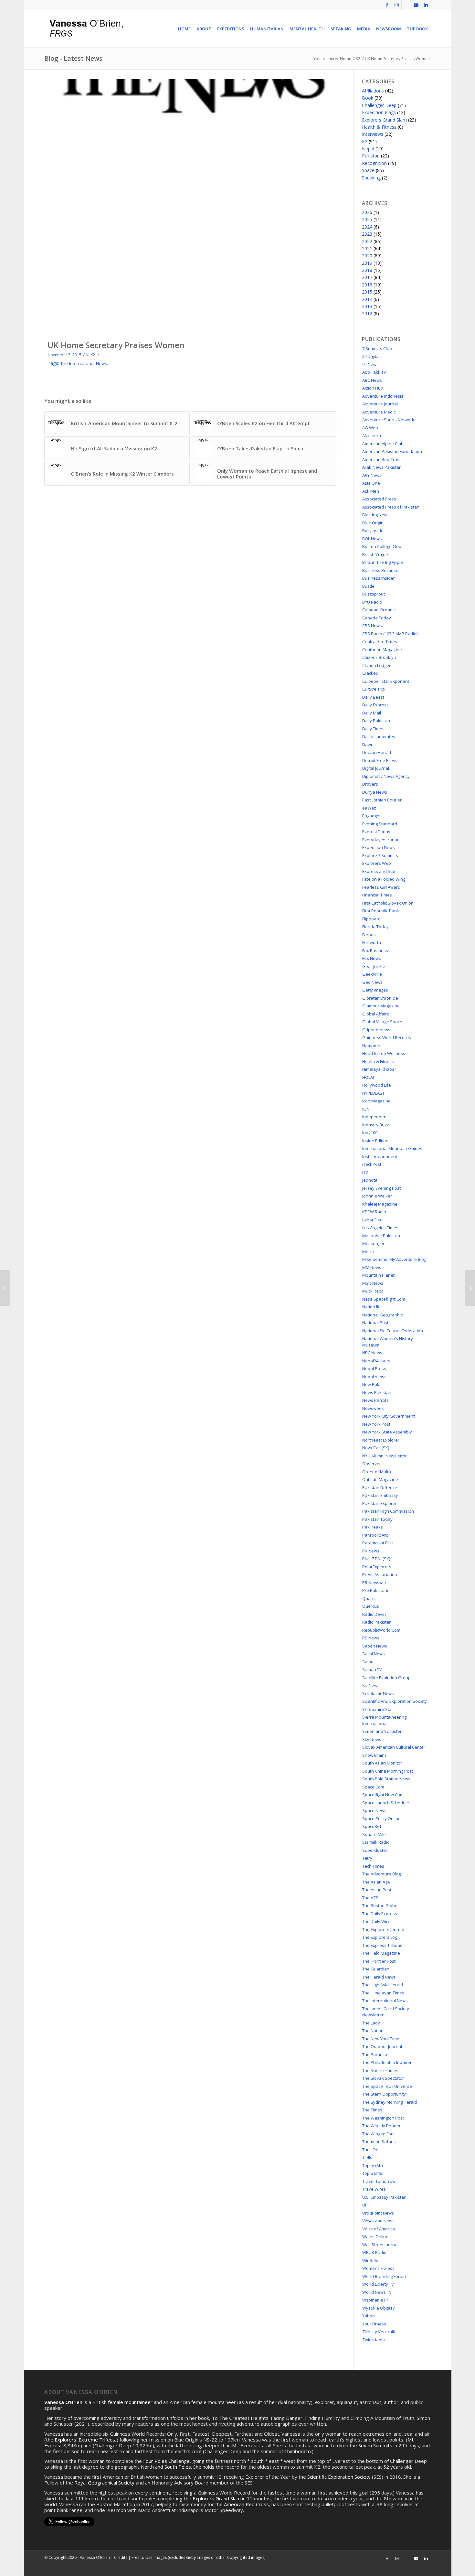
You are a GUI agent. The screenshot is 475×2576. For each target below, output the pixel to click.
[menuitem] (184, 29)
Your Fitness (374, 2324)
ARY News (372, 475)
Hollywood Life (377, 1085)
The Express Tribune (382, 1945)
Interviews (373, 134)
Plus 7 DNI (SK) (376, 1559)
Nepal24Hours (376, 1361)
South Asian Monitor (382, 1763)
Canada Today (377, 618)
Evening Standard (380, 824)
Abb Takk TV (374, 372)
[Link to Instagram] (397, 5)
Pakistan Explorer (380, 1503)
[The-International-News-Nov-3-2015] (191, 208)
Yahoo (369, 2316)
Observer (372, 1464)
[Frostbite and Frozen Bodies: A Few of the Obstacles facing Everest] (5, 1288)
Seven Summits (375, 2445)
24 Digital (371, 356)
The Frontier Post (379, 1961)
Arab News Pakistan (382, 467)
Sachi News (374, 1654)
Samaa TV (372, 1669)
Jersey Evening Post (381, 1188)
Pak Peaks (373, 1527)
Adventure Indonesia (383, 396)
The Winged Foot (379, 2134)
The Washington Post (383, 2118)
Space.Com (373, 1787)
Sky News (372, 1739)
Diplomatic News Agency (386, 776)
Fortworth (372, 942)
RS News (371, 1638)
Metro (368, 1251)
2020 (367, 256)
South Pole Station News (386, 1779)
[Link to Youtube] (416, 5)
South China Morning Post (388, 1771)
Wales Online (375, 2237)
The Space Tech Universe (387, 2086)
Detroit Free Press (380, 760)
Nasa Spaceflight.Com (384, 1299)
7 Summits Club (377, 349)
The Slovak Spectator (383, 2078)
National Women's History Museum (388, 1342)
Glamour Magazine (381, 1006)
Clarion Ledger (376, 665)
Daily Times (373, 729)
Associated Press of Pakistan (391, 507)
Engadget (371, 816)
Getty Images (375, 990)
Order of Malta (377, 1472)
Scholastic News (378, 1693)
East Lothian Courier (382, 800)
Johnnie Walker (377, 1196)
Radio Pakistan (377, 1622)
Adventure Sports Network (388, 420)
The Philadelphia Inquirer (387, 2062)
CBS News (372, 626)
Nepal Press (374, 1368)
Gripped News (376, 1030)
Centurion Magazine (382, 649)
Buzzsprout (374, 594)
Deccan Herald (377, 752)
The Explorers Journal (383, 1929)
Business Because (380, 570)
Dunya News (375, 792)
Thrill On (370, 2150)
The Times (372, 2110)
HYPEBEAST (373, 1093)
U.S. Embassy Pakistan (384, 2197)
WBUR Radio (374, 2252)
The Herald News (379, 1977)
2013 (367, 306)
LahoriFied (372, 1220)
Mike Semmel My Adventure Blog (394, 1259)
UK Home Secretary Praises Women (116, 345)
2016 (367, 285)
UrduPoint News (378, 2213)
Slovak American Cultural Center (394, 1747)
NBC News (372, 1353)
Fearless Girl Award (381, 887)
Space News (374, 1810)
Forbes (369, 935)
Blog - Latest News (73, 58)
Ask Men (371, 491)
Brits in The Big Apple (383, 562)
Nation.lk (371, 1307)
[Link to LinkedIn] (426, 5)
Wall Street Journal (380, 2245)
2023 (367, 234)
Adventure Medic (379, 412)
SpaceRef (372, 1826)
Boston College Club (382, 546)
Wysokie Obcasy (379, 2308)
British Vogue (375, 554)
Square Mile (374, 1834)
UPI (365, 2205)
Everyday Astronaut (382, 840)
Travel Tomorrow (379, 2181)
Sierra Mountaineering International (384, 1720)
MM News (372, 1267)
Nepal (368, 149)
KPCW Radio (374, 1212)
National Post (375, 1323)
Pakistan (371, 156)
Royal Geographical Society (104, 2483)
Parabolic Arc (375, 1535)
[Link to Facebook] (387, 5)
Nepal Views (374, 1377)
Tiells (367, 2157)
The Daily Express (380, 1914)
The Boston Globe (380, 1905)
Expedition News (379, 847)
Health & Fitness (379, 127)
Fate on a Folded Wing (384, 879)
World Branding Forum (384, 2276)
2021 (367, 248)
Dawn (368, 745)
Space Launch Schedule (386, 1803)
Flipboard (371, 919)
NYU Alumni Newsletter (385, 1456)
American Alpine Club (383, 444)
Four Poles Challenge (166, 2461)
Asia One (371, 483)
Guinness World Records (387, 1037)
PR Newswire (375, 1583)
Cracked (370, 673)
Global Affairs (376, 1014)
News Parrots (375, 1400)
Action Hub (373, 388)
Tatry (367, 1858)
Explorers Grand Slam (384, 120)
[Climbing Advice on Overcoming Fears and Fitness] (470, 1288)
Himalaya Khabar (379, 1069)
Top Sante (372, 2173)
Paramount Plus (378, 1543)
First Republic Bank (381, 911)
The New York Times (382, 2039)
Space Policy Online (381, 1819)
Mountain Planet (378, 1275)
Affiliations (373, 91)
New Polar (372, 1384)
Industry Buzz (376, 1125)
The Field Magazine (381, 1953)
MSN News (373, 1283)
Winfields (371, 2260)
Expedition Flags (379, 112)
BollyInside (373, 531)
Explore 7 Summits (380, 855)
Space (368, 170)
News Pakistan (377, 1392)
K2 (93, 355)
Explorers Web (377, 863)
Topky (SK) (372, 2165)
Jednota (370, 1180)
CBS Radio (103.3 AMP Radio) (390, 634)
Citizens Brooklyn (379, 657)
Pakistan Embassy (380, 1495)
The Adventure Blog (381, 1874)
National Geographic (382, 1315)
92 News (370, 364)
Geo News (372, 982)
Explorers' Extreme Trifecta (86, 2440)
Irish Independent (380, 1156)
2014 (367, 299)
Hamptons (372, 1046)
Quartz (369, 1598)
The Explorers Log (380, 1937)
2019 (367, 263)
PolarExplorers (377, 1567)
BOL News (372, 539)
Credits (121, 2557)
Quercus (371, 1606)
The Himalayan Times (383, 1993)
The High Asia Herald (383, 1985)
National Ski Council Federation (393, 1331)
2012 (367, 313)
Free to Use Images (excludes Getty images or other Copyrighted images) (198, 2557)
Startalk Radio (376, 1842)
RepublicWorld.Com (381, 1630)
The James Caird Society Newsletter (386, 2012)
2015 (367, 292)
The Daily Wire (376, 1921)
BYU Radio (372, 602)
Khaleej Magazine (380, 1204)
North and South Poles (166, 2467)
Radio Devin (374, 1614)
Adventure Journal (380, 404)
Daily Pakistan (376, 721)
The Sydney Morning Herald (390, 2102)
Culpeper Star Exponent (386, 681)
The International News (84, 363)
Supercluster (375, 1850)
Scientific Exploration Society (339, 2477)
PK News (371, 1551)
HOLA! (368, 1077)
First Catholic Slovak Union (388, 903)
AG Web (370, 428)
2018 (367, 270)
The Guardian (376, 1969)
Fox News (372, 958)
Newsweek (373, 1408)
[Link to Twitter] (406, 5)
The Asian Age (376, 1882)
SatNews (371, 1685)
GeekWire (372, 974)
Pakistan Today (377, 1519)
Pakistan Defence (380, 1487)
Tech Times (373, 1866)
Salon (368, 1662)
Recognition (374, 163)
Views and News (378, 2221)
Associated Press (379, 499)
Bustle (368, 586)
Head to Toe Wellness (384, 1053)
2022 (367, 241)
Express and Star (379, 871)
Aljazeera (372, 435)
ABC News (372, 380)
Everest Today (376, 832)
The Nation (373, 2031)
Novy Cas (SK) (376, 1448)
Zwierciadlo (374, 2340)
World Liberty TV (378, 2284)
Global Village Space (382, 1022)
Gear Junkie (374, 966)
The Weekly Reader (381, 2126)
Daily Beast (373, 697)
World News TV (377, 2292)
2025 (367, 219)
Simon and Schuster (382, 1731)
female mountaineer (130, 2402)
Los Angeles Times (380, 1228)
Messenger (373, 1243)
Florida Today (375, 927)
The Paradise (375, 2055)
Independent (375, 1117)
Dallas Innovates (379, 736)
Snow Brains (375, 1755)
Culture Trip (374, 689)
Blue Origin (373, 523)
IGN (366, 1109)
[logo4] (85, 29)
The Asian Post (377, 1890)
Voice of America (379, 2229)
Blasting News (376, 515)
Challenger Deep (379, 105)
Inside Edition (375, 1141)
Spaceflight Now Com (383, 1795)
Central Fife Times (380, 641)
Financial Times (377, 895)
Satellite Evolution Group (386, 1678)
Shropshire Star (378, 1709)
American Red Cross (382, 459)
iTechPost (372, 1164)
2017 (367, 277)
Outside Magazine (380, 1479)
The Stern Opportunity (384, 2094)
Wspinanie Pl (375, 2300)
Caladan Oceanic (379, 610)
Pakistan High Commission (388, 1511)
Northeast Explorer (381, 1440)
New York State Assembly (387, 1432)
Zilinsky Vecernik (379, 2332)
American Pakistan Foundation (392, 451)
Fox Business (375, 950)
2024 (367, 227)
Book (368, 98)
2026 (367, 212)
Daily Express (375, 705)
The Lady (371, 2023)
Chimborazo (298, 2451)
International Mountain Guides (392, 1148)
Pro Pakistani (375, 1590)
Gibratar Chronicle (380, 998)
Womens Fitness (378, 2268)
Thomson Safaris (379, 2141)
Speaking (371, 178)
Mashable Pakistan (381, 1236)
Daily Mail (372, 713)
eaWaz (369, 808)
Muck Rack (373, 1291)
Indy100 (370, 1132)
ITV (365, 1172)
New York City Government (388, 1416)
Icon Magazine (376, 1101)
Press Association (380, 1574)
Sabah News (375, 1646)
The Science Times (380, 2070)
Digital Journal (376, 768)
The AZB (370, 1898)
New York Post (376, 1424)
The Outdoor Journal (382, 2046)
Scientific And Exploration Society (395, 1701)
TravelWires (374, 2189)
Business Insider (379, 578)
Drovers (370, 784)
